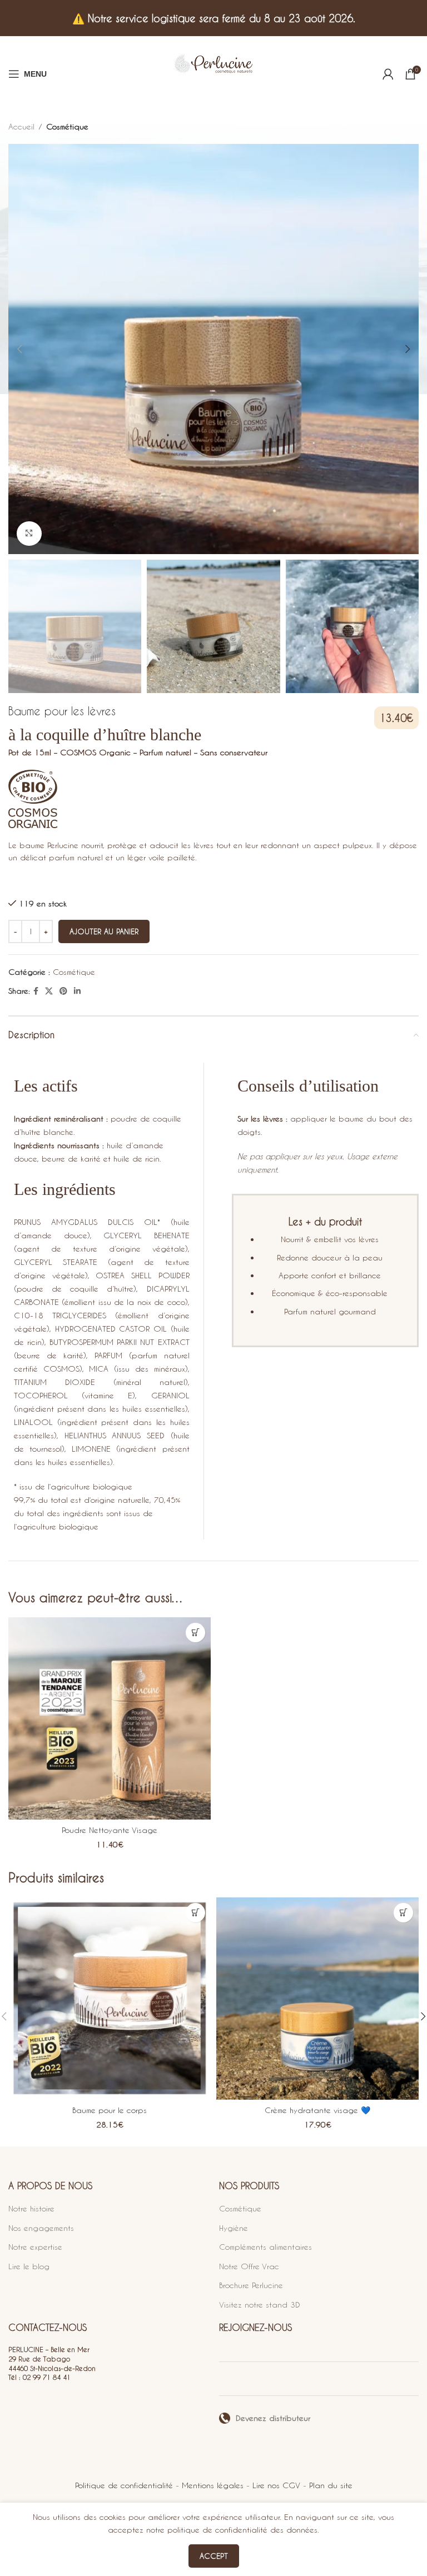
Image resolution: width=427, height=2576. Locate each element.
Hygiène (234, 2228)
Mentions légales (213, 2485)
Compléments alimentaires (265, 2247)
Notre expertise (35, 2247)
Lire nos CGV (276, 2485)
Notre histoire (31, 2208)
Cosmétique (67, 126)
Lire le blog (29, 2266)
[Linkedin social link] (77, 991)
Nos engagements (41, 2228)
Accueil (21, 126)
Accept (214, 2556)
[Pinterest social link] (63, 991)
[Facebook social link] (36, 991)
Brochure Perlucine (251, 2285)
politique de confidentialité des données (242, 2530)
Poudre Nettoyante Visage (110, 1830)
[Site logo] (213, 74)
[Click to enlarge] (29, 534)
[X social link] (49, 991)
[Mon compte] (388, 74)
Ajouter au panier (104, 931)
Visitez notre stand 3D (260, 2305)
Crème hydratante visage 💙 (317, 2110)
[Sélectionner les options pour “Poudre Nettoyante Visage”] (195, 1633)
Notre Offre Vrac (249, 2266)
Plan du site (331, 2485)
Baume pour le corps (110, 2110)
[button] (195, 1913)
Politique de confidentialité (124, 2485)
